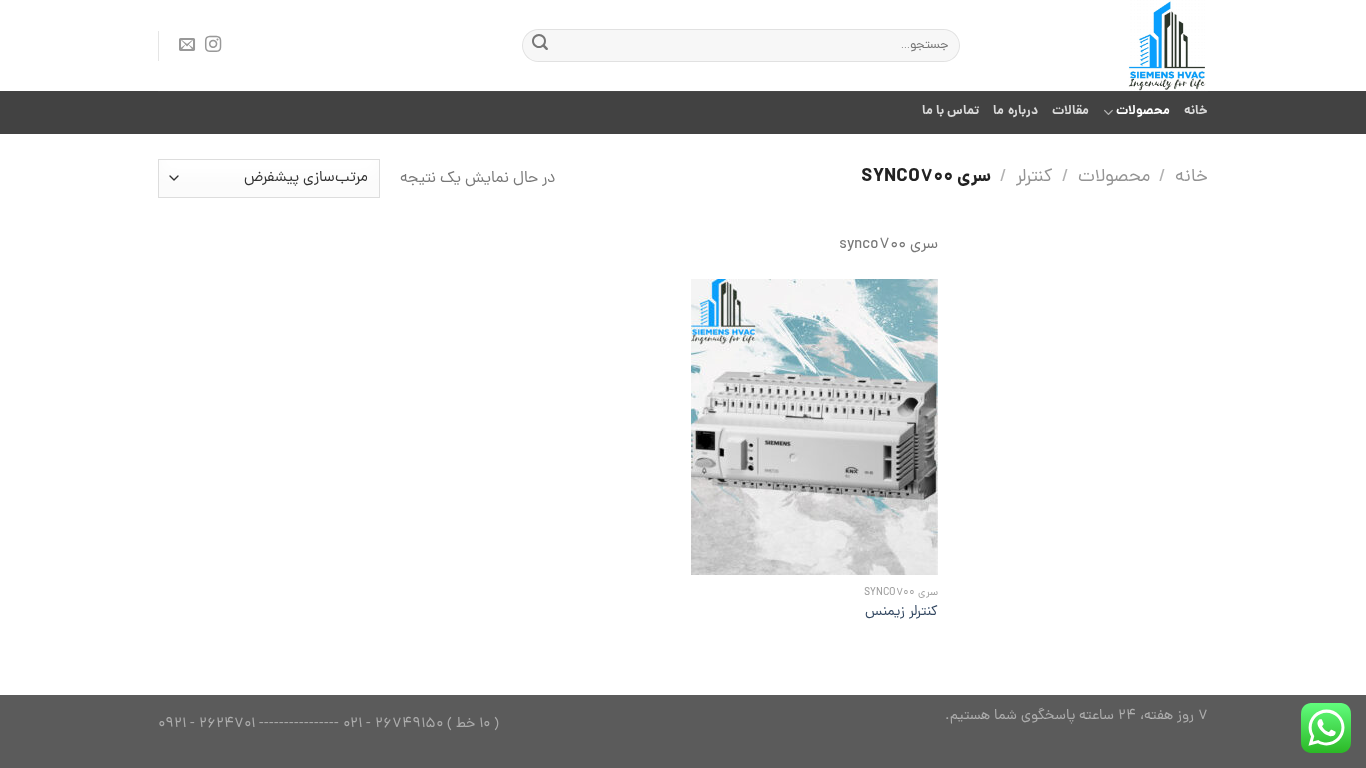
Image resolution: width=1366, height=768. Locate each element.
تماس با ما (951, 111)
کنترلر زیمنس (901, 612)
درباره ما (1015, 111)
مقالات (1070, 111)
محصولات (1143, 111)
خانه (1196, 111)
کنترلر (1034, 178)
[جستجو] (540, 46)
